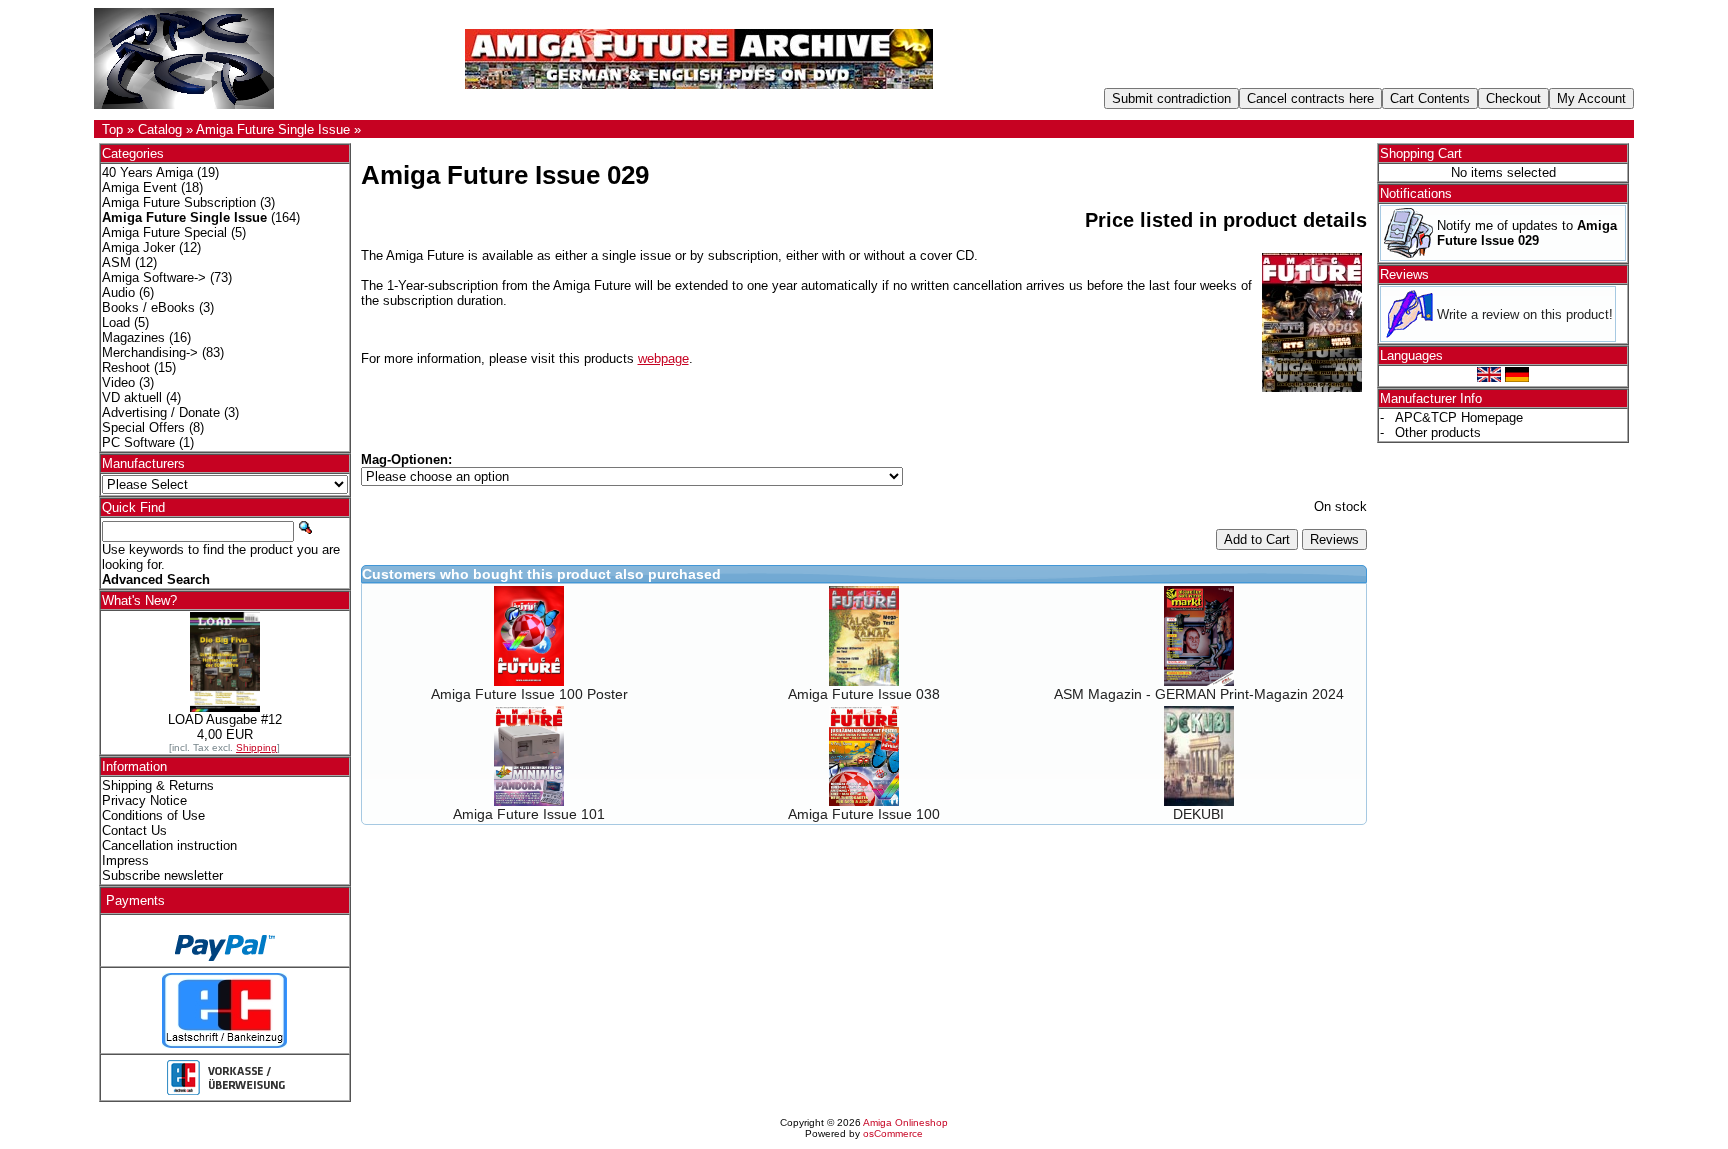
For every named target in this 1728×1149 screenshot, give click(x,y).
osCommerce (893, 1133)
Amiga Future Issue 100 (864, 814)
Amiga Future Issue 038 (864, 694)
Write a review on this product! (1525, 314)
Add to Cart (1257, 539)
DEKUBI (1198, 814)
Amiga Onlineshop (905, 1122)
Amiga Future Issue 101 (529, 814)
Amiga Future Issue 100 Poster (529, 694)
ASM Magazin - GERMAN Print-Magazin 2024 (1199, 694)
